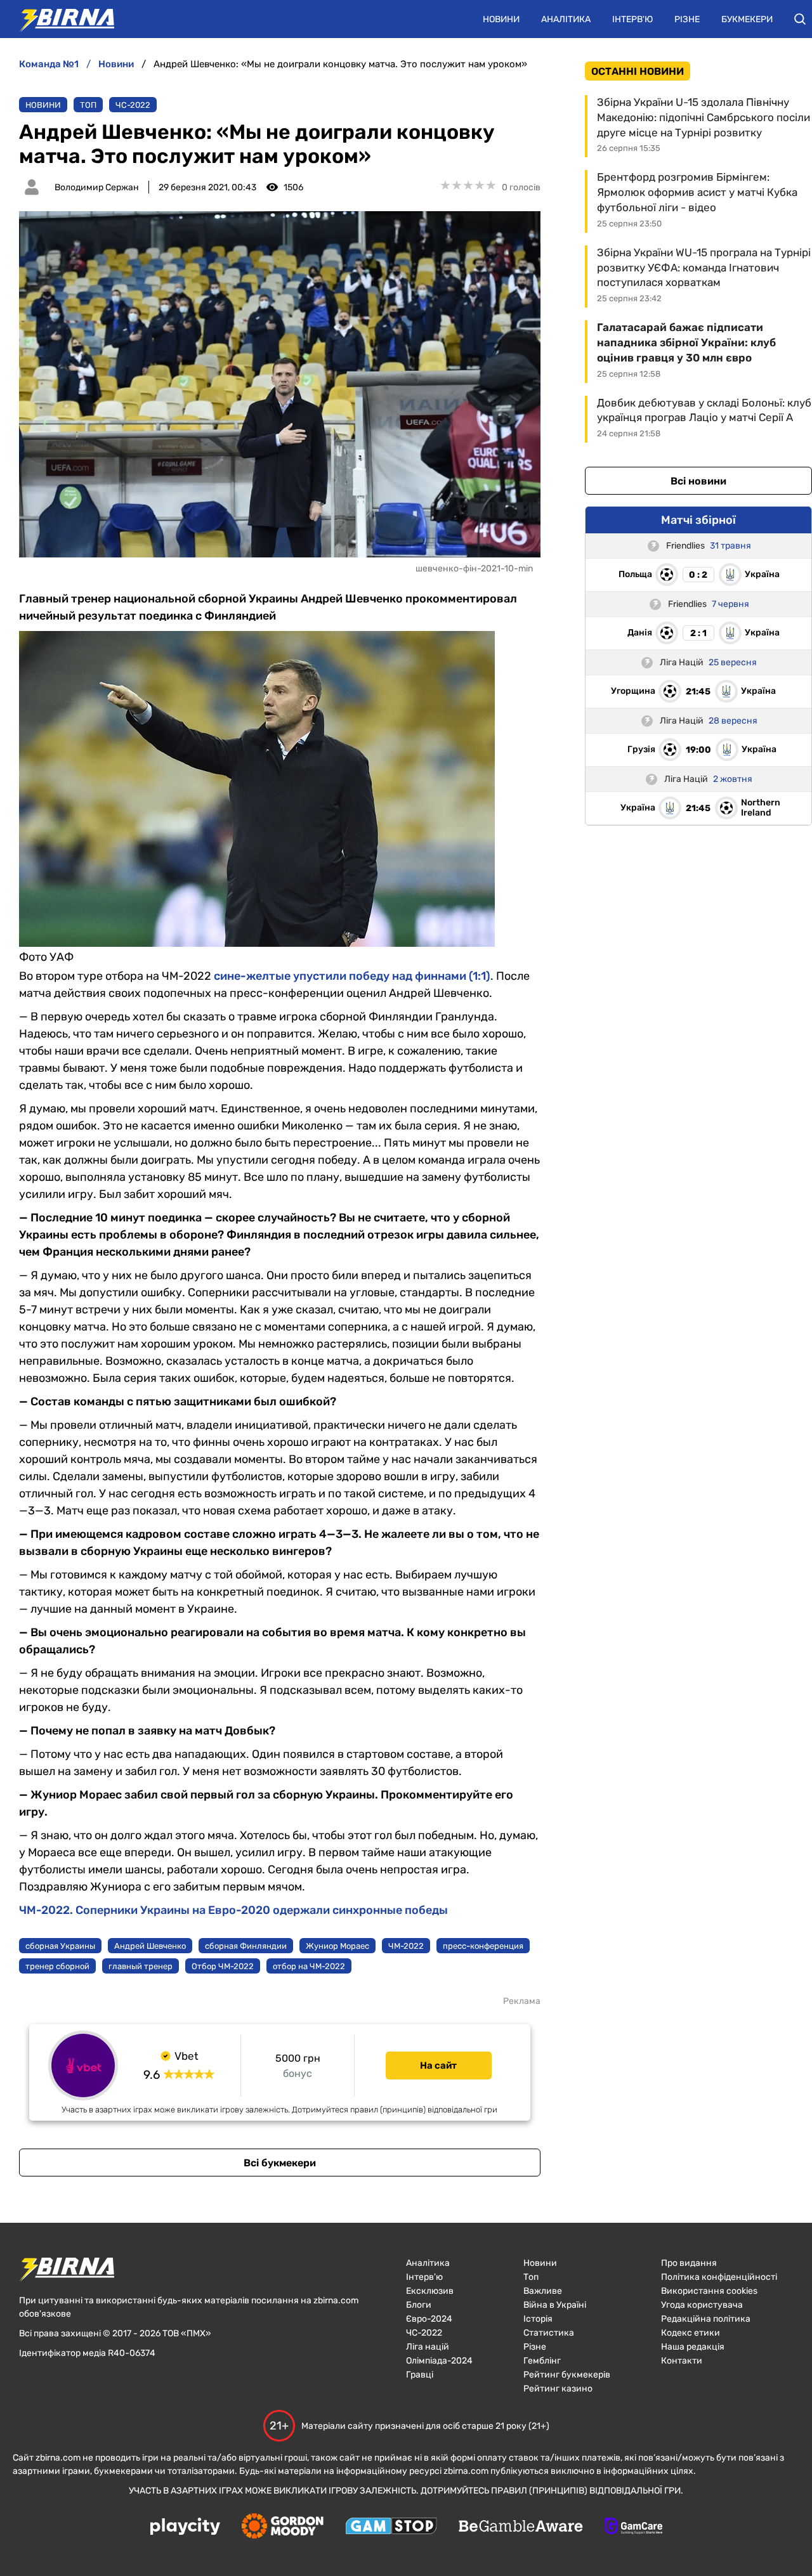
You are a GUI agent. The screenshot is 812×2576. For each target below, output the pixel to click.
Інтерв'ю (632, 19)
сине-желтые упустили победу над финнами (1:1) (352, 976)
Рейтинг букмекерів (567, 2375)
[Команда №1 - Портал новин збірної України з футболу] (60, 19)
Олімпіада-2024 (439, 2361)
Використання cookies (709, 2291)
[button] (800, 19)
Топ (88, 105)
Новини (501, 19)
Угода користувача (702, 2305)
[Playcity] (185, 2527)
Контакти (682, 2361)
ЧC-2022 (133, 105)
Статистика (549, 2333)
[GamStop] (391, 2527)
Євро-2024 (429, 2319)
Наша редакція (693, 2347)
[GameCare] (633, 2527)
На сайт (438, 2065)
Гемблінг (542, 2361)
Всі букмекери (280, 2163)
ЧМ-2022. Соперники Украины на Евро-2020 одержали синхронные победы (233, 1910)
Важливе (543, 2291)
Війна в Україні (555, 2305)
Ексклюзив (430, 2291)
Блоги (419, 2305)
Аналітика (566, 19)
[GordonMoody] (283, 2527)
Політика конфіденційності (719, 2277)
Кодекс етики (691, 2333)
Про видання (689, 2263)
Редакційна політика (706, 2319)
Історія (538, 2319)
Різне (687, 19)
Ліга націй (428, 2347)
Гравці (420, 2375)
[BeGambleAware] (521, 2527)
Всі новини (698, 481)
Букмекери (747, 19)
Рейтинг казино (558, 2389)
